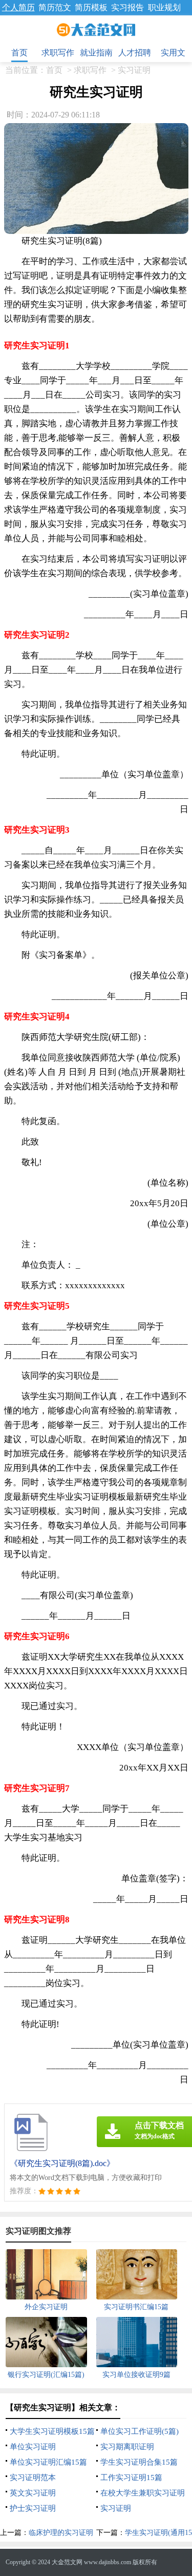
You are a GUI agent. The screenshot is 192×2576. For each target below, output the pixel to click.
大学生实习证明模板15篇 (52, 2431)
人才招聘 (135, 53)
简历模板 (91, 7)
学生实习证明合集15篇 (139, 2462)
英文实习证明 (33, 2493)
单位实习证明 (33, 2447)
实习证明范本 (33, 2477)
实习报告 (127, 7)
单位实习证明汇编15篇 (48, 2462)
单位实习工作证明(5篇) (140, 2431)
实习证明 (134, 70)
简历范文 (55, 7)
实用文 (173, 53)
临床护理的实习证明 (61, 2533)
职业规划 (164, 7)
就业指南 (96, 53)
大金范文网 (67, 2562)
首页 (19, 53)
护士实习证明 (33, 2508)
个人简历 (18, 7)
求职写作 (58, 53)
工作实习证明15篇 (131, 2477)
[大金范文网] (96, 30)
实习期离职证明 (127, 2447)
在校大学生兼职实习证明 (143, 2493)
